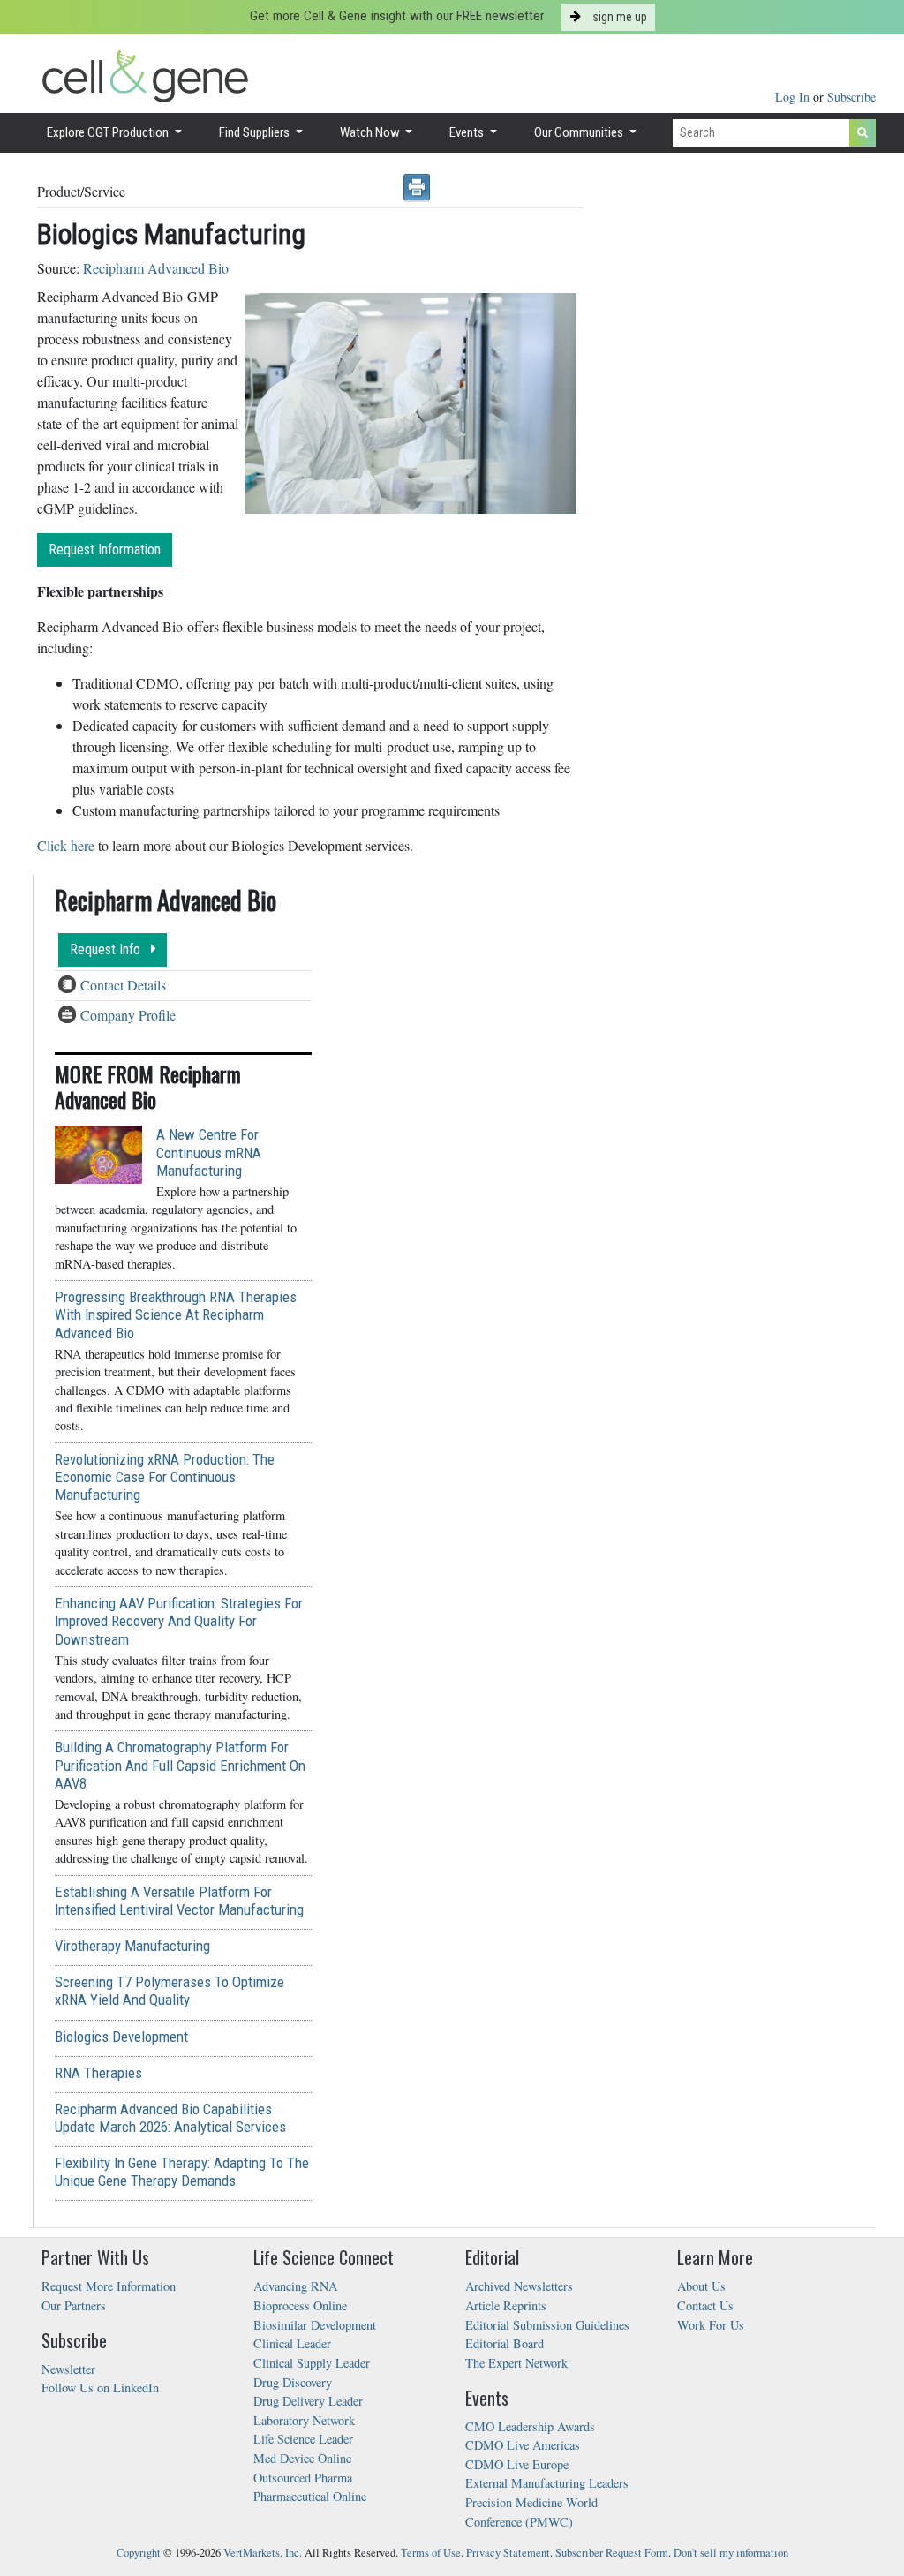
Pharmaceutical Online (310, 2496)
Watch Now (371, 132)
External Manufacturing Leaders (547, 2483)
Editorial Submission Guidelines (547, 2325)
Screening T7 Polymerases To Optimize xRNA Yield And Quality (169, 1991)
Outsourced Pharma (303, 2478)
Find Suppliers (256, 132)
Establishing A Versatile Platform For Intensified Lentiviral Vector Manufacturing (179, 1901)
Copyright (139, 2553)
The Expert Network (516, 2363)
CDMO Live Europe (517, 2464)
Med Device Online (302, 2458)
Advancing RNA (295, 2286)
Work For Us (711, 2325)
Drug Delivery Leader (308, 2401)
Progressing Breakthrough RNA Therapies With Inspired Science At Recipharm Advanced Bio (176, 1314)
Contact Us (705, 2305)
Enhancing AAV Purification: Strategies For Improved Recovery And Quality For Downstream (179, 1621)
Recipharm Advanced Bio (156, 268)
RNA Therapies (98, 2073)
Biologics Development (121, 2037)
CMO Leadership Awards (530, 2426)
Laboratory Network (304, 2420)
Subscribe (851, 97)
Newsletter (68, 2369)
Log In (794, 97)
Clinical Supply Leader (312, 2363)
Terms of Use (431, 2553)
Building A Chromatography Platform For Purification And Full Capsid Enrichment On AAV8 (180, 1765)
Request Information (105, 550)
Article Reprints (506, 2305)
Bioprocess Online (300, 2305)
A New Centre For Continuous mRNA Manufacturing (209, 1152)
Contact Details (123, 985)
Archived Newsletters (519, 2286)
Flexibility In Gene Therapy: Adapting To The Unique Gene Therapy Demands (182, 2172)
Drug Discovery (293, 2382)
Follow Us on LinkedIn (100, 2388)
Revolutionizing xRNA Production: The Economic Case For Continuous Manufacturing (165, 1477)
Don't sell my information (731, 2553)
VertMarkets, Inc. (263, 2553)
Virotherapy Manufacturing (132, 1946)
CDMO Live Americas (523, 2445)
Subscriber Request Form (612, 2553)
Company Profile (128, 1015)
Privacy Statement (508, 2553)
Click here (66, 845)
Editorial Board (505, 2343)
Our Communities (580, 132)
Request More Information (109, 2286)
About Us (701, 2286)
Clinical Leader (292, 2343)
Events (468, 132)
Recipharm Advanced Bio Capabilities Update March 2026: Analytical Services (170, 2118)
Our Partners (74, 2305)
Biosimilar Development (315, 2325)
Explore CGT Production (109, 132)
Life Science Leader (303, 2439)
